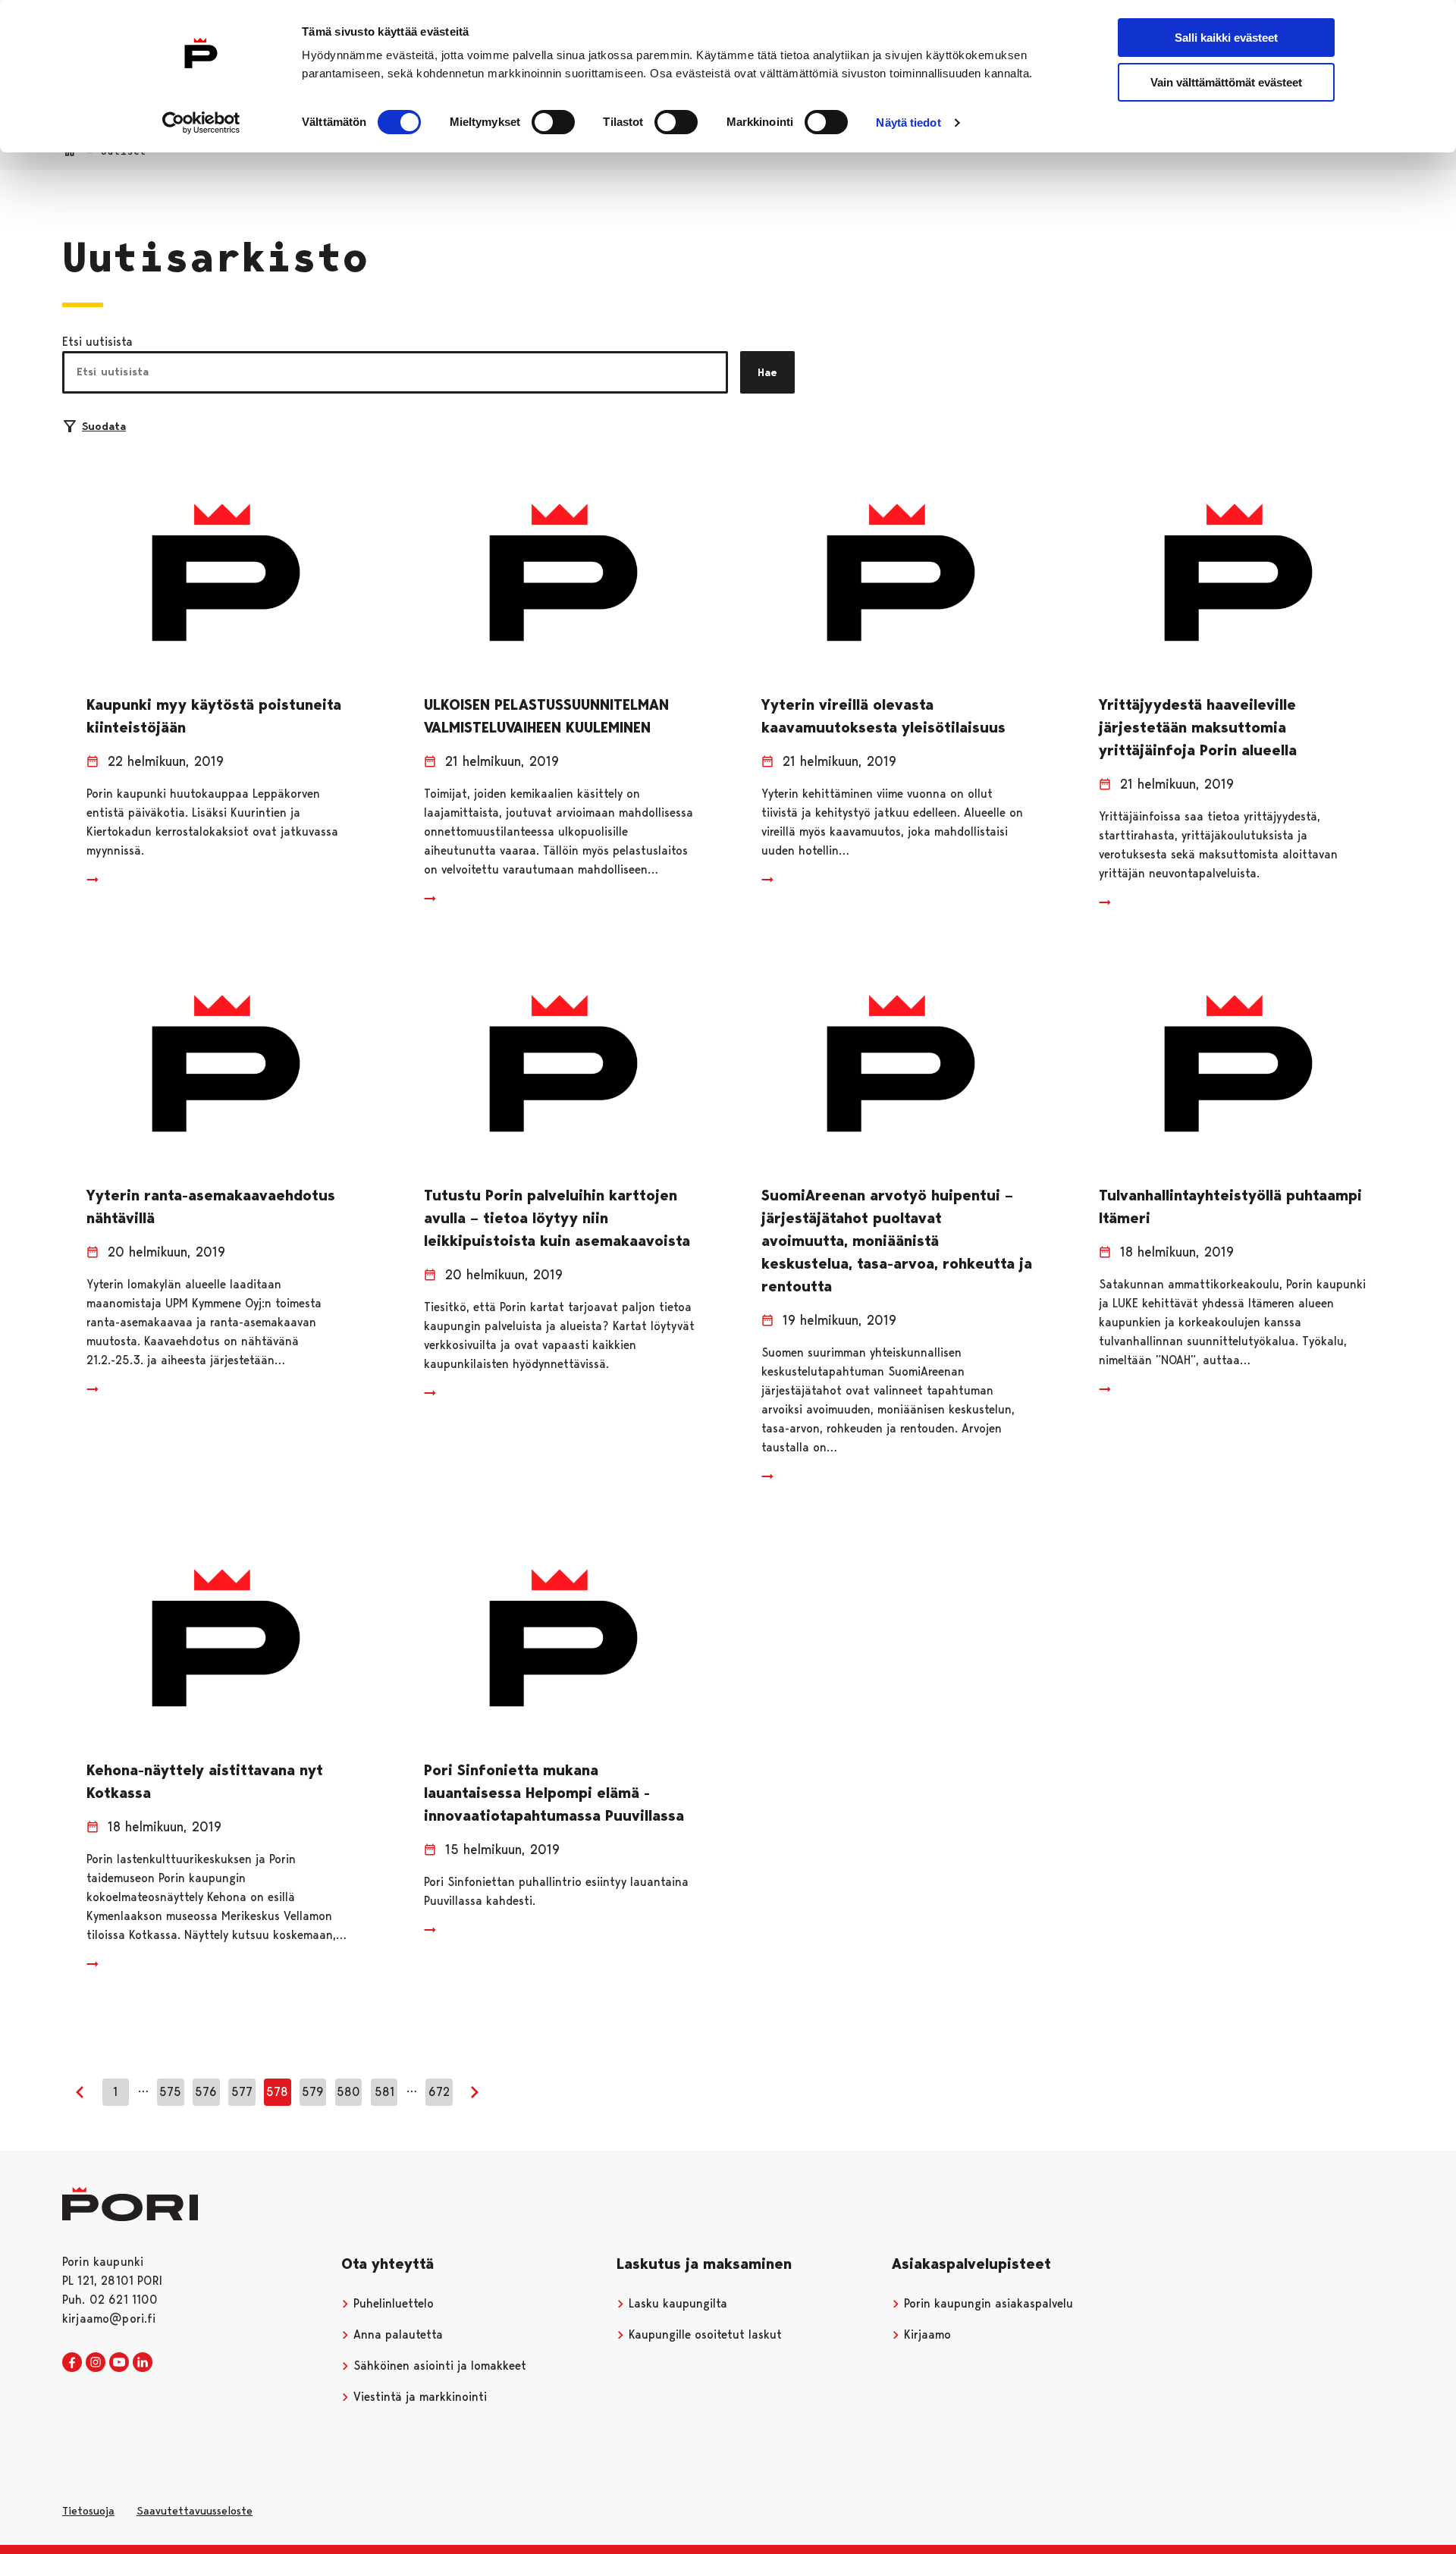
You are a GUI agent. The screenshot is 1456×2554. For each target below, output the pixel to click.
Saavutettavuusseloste (195, 2511)
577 (242, 2092)
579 (313, 2092)
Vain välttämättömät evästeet (1226, 82)
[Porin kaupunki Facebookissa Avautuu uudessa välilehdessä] (72, 2363)
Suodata (104, 426)
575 (170, 2092)
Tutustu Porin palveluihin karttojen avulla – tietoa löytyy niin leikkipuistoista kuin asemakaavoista (557, 1218)
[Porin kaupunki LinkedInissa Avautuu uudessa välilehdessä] (143, 2363)
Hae (767, 372)
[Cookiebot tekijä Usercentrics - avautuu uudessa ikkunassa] (201, 123)
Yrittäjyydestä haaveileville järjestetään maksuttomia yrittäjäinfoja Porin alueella (1198, 727)
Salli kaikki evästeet (1226, 38)
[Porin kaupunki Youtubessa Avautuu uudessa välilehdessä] (119, 2363)
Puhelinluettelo (392, 2303)
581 (384, 2092)
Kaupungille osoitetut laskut (703, 2334)
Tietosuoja (88, 2511)
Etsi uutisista (97, 342)
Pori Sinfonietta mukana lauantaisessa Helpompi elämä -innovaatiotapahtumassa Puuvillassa (554, 1793)
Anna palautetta (396, 2334)
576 (206, 2092)
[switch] (553, 122)
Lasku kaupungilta (676, 2303)
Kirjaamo (926, 2334)
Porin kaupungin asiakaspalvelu (987, 2303)
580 (348, 2092)
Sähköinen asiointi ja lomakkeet (438, 2366)
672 (439, 2092)
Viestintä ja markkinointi (418, 2397)
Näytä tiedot (908, 122)
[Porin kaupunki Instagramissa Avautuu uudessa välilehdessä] (96, 2363)
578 (277, 2092)
